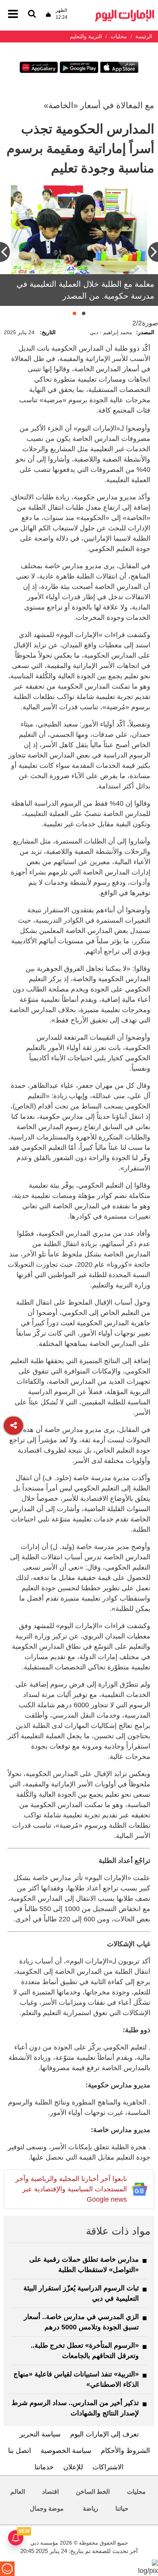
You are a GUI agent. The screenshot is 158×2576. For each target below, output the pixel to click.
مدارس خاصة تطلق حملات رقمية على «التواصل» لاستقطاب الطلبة (84, 2265)
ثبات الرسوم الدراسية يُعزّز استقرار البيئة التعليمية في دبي (81, 2293)
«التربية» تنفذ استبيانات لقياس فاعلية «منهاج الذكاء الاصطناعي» (76, 2379)
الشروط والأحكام (125, 2451)
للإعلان (73, 2467)
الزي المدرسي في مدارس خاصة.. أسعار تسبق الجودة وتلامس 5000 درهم (81, 2322)
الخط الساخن (93, 2492)
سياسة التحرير (40, 2434)
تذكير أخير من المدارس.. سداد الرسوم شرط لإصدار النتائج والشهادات (75, 2408)
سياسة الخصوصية (66, 2451)
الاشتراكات (108, 2467)
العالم (18, 2492)
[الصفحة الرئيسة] (125, 12)
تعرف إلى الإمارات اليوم (105, 2434)
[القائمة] (32, 14)
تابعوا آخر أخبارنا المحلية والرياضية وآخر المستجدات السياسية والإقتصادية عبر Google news (71, 2189)
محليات (136, 2492)
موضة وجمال (47, 2509)
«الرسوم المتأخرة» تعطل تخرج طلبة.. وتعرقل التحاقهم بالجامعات (85, 2351)
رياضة (91, 2509)
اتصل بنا (20, 2451)
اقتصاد (50, 2492)
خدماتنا (44, 2467)
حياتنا (122, 2509)
